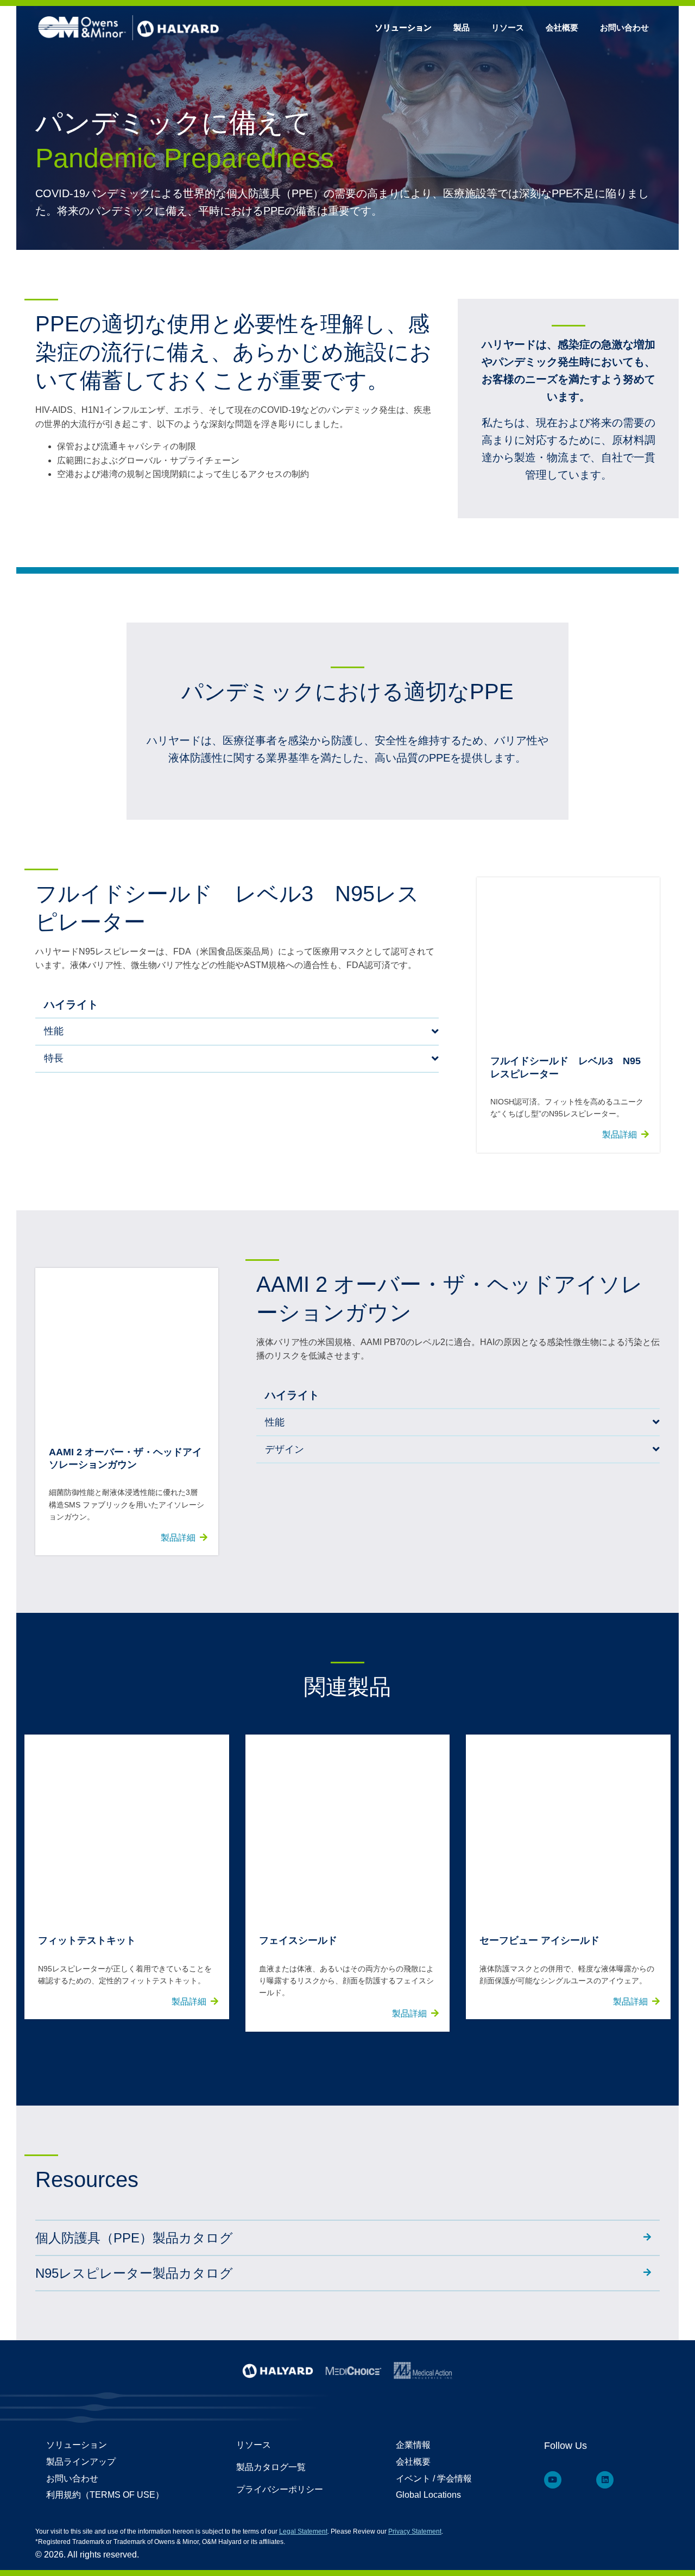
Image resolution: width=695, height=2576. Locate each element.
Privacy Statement (415, 2531)
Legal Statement (303, 2531)
